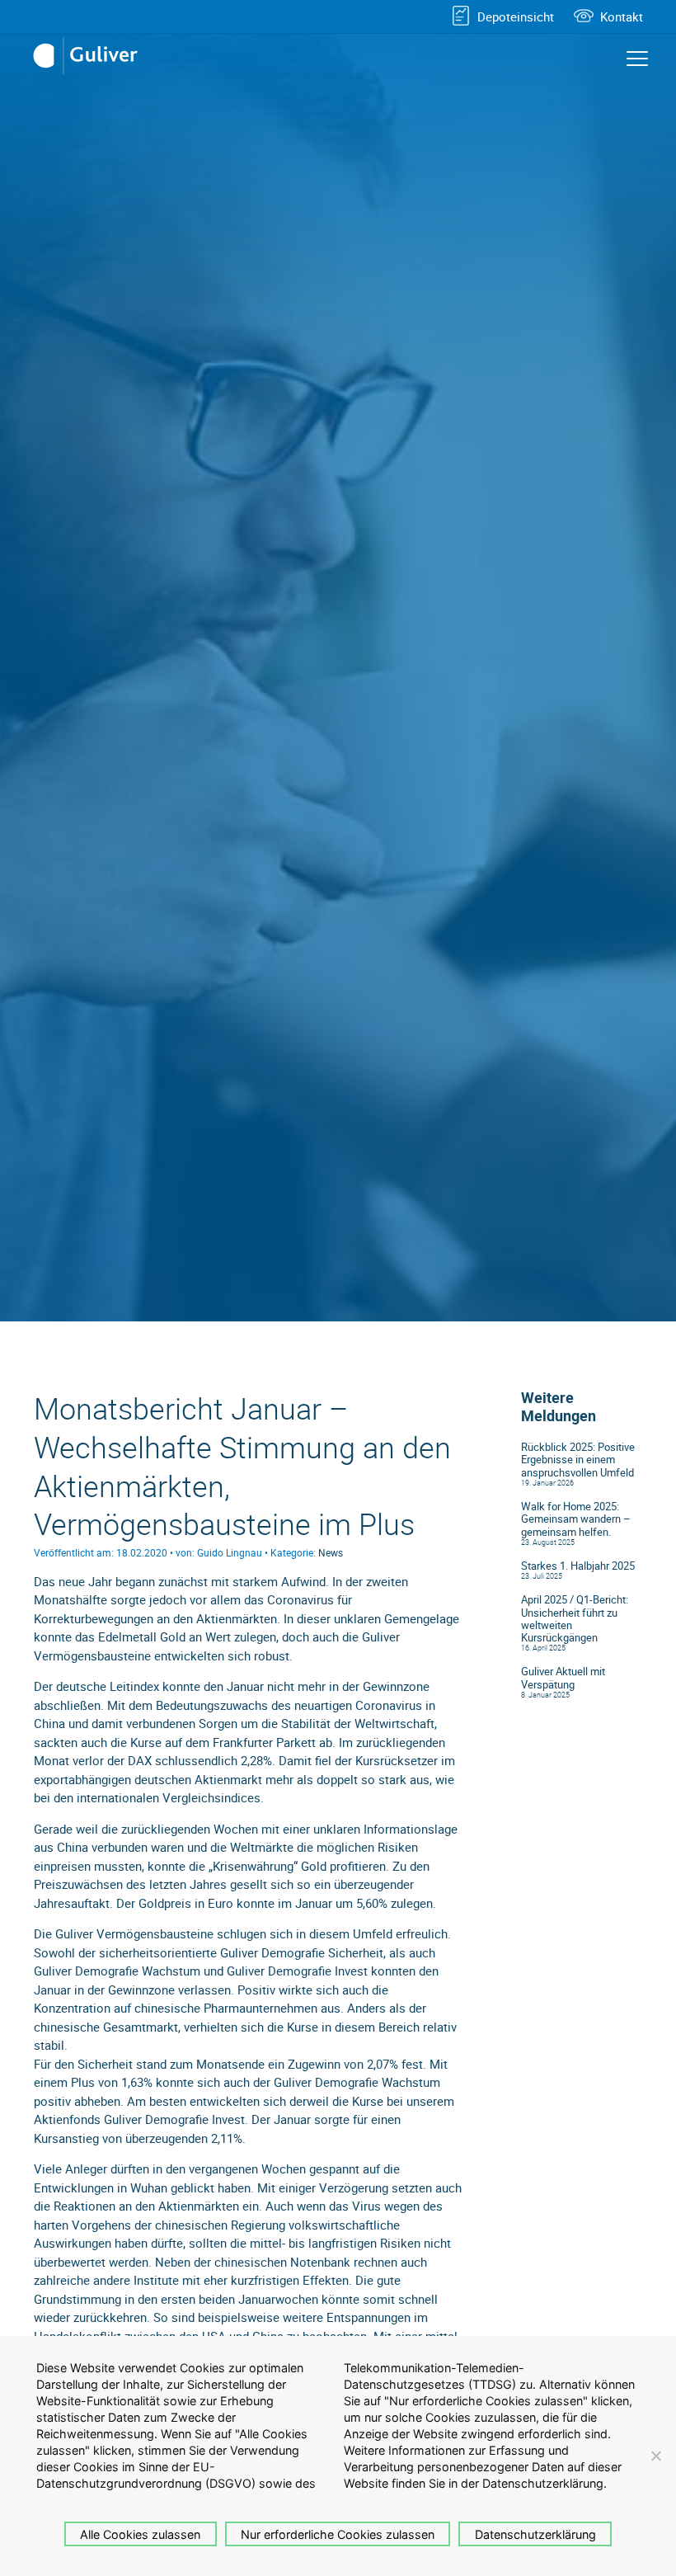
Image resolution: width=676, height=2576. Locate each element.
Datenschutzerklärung (535, 2534)
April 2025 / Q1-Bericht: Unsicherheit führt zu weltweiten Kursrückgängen (575, 1619)
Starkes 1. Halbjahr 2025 (578, 1566)
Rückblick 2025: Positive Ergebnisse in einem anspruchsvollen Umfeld (578, 1460)
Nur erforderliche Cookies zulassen (338, 2534)
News (331, 1552)
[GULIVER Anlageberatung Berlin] (91, 56)
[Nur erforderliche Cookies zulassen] (655, 2456)
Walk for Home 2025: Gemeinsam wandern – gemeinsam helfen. (576, 1519)
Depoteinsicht (516, 16)
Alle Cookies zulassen (140, 2534)
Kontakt (622, 16)
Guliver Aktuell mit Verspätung (563, 1678)
